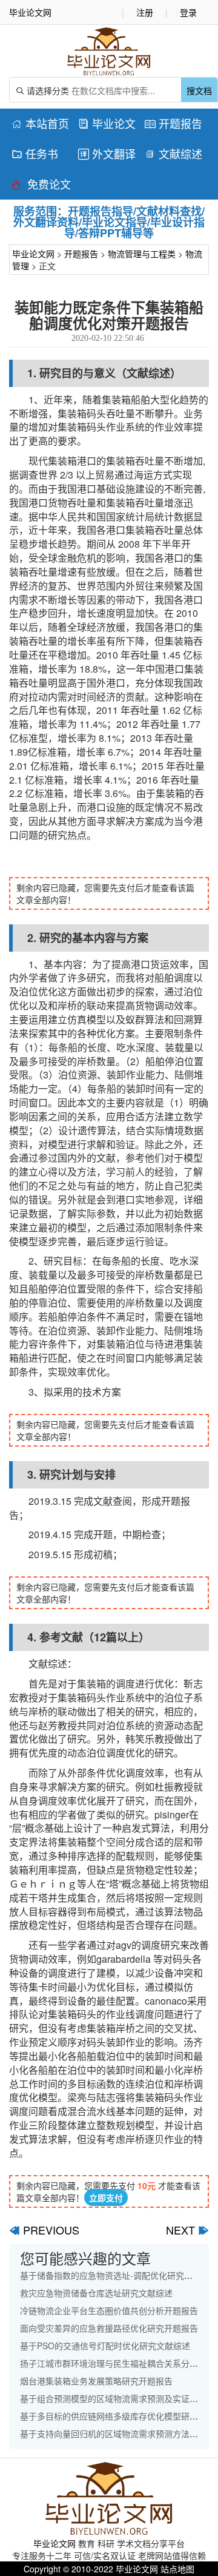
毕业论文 (107, 123)
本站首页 (40, 123)
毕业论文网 (33, 254)
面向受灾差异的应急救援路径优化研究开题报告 (109, 2328)
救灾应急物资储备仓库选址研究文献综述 (96, 2293)
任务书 (35, 153)
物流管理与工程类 (142, 254)
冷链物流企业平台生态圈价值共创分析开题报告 (109, 2310)
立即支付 (106, 2198)
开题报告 (173, 123)
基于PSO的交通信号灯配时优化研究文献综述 (105, 2346)
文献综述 (173, 153)
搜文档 (199, 90)
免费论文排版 (41, 186)
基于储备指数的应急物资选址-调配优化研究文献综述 (119, 2275)
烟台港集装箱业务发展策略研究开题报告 (96, 2381)
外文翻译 (107, 153)
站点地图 (177, 2569)
